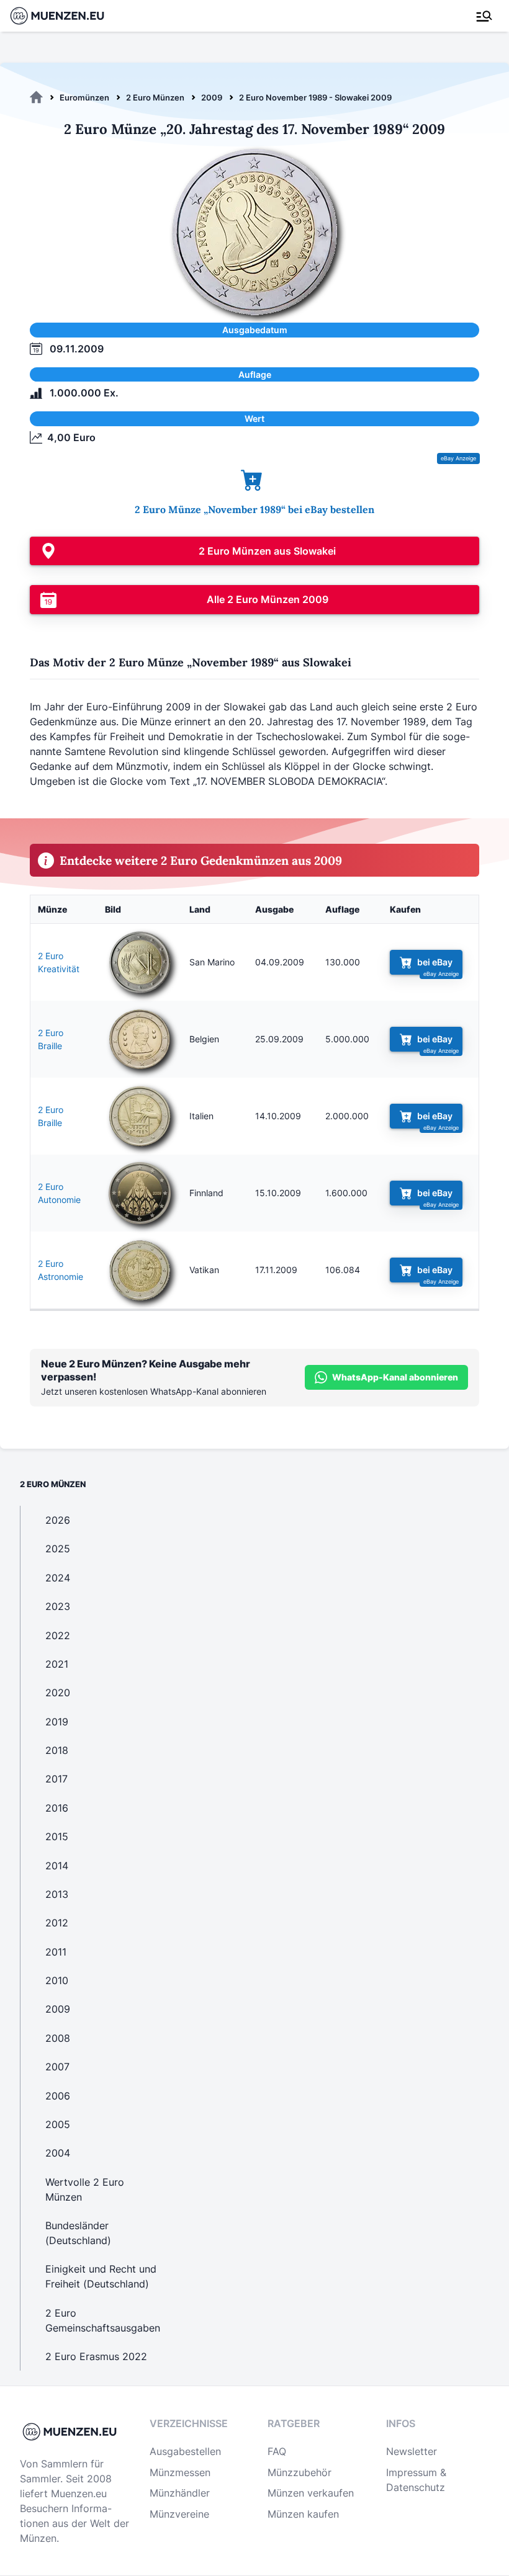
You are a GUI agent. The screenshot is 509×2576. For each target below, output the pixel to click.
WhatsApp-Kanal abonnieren (395, 1377)
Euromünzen (84, 97)
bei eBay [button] (435, 962)
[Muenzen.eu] (36, 97)
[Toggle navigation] (484, 16)
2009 (212, 97)
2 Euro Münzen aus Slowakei (267, 551)
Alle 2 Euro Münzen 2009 (268, 599)
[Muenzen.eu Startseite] (65, 16)
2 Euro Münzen (155, 97)
